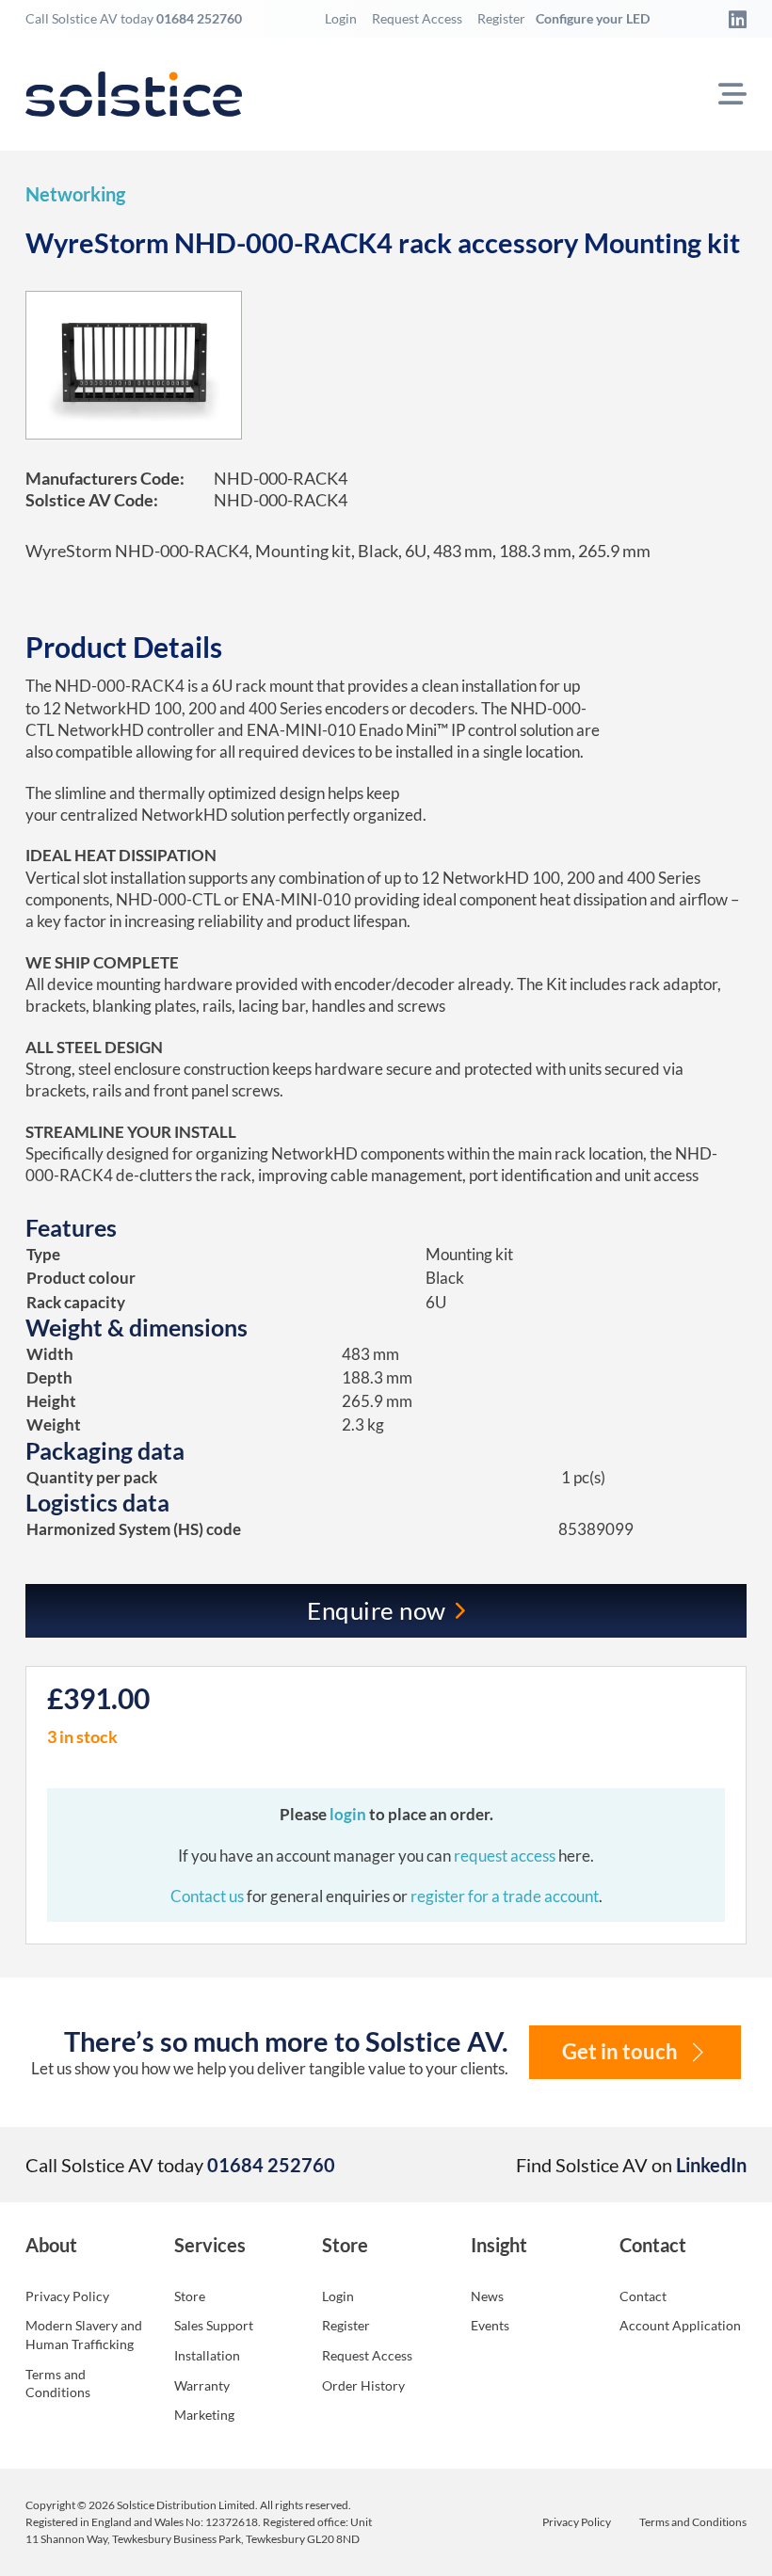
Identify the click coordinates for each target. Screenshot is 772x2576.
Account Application (680, 2325)
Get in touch (620, 2052)
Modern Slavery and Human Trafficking (84, 2335)
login (349, 1814)
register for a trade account (505, 1896)
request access (505, 1856)
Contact (643, 2296)
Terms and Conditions (58, 2384)
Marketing (204, 2415)
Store (190, 2296)
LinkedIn (711, 2165)
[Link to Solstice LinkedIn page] (732, 19)
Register (501, 18)
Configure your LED (593, 18)
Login (341, 18)
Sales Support (214, 2325)
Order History (363, 2385)
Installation (207, 2355)
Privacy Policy (67, 2296)
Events (490, 2325)
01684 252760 (199, 18)
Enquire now (377, 1610)
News (487, 2296)
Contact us (209, 1896)
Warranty (202, 2385)
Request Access (417, 18)
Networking (75, 194)
